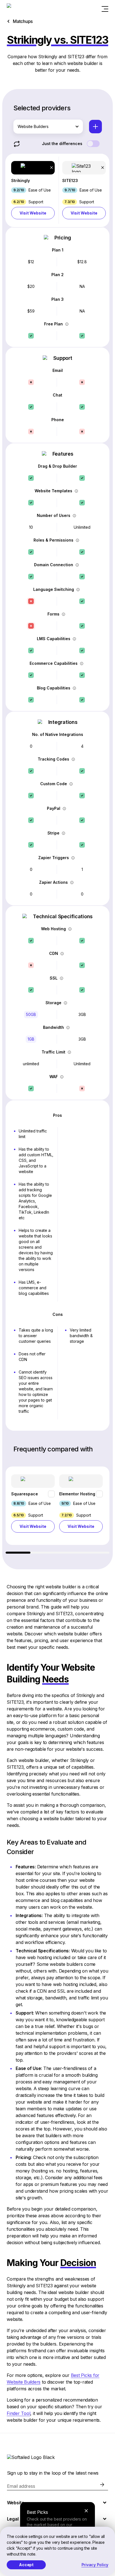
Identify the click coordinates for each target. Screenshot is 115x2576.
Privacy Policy (95, 2565)
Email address (21, 2486)
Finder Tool (18, 2413)
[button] (33, 190)
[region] (57, 1510)
